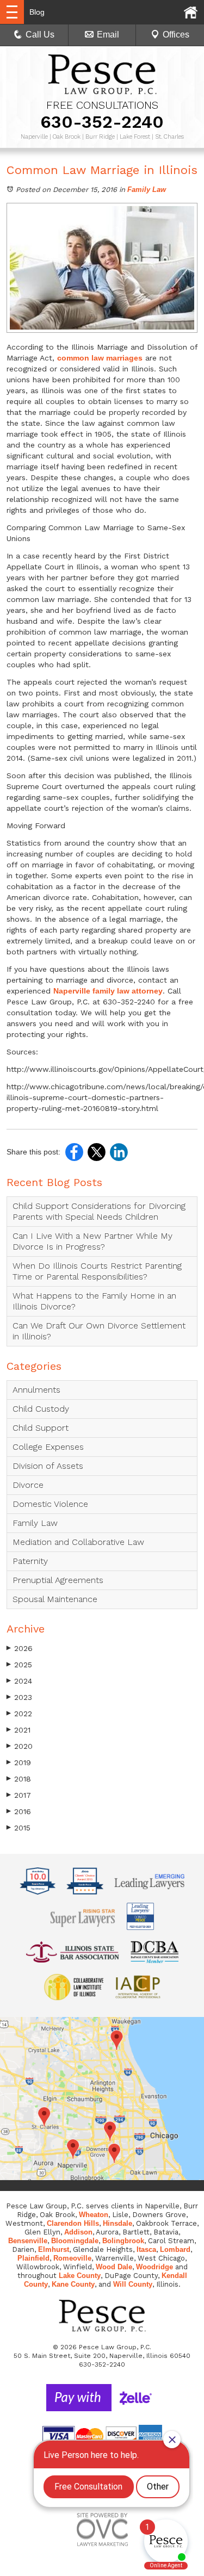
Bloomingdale (75, 2241)
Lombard (175, 2249)
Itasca (146, 2249)
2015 (18, 1828)
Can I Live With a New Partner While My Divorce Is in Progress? (92, 1241)
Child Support (41, 1428)
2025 (19, 1665)
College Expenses (48, 1447)
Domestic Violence (50, 1504)
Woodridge (154, 2267)
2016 (19, 1811)
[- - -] (12, 12)
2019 (19, 1762)
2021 (18, 1730)
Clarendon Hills (73, 2223)
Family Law (147, 190)
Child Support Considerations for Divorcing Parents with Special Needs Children (99, 1211)
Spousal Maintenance (55, 1599)
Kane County (73, 2284)
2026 (20, 1648)
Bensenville (28, 2241)
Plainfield (33, 2258)
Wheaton (94, 2215)
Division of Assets (48, 1466)
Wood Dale (114, 2267)
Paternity (30, 1561)
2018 (19, 1779)
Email (108, 35)
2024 (19, 1681)
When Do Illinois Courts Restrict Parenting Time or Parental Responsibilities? (97, 1271)
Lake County (80, 2276)
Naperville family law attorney (108, 991)
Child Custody (41, 1409)
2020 (20, 1746)
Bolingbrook (123, 2241)
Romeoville (72, 2258)
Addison (78, 2232)
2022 (19, 1714)
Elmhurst (54, 2249)
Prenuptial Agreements (58, 1580)
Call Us (40, 35)
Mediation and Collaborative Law (78, 1542)
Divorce (28, 1485)
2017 (19, 1795)
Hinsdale (118, 2223)
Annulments (36, 1390)
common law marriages (100, 358)
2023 (19, 1697)
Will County (133, 2284)
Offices (176, 35)
